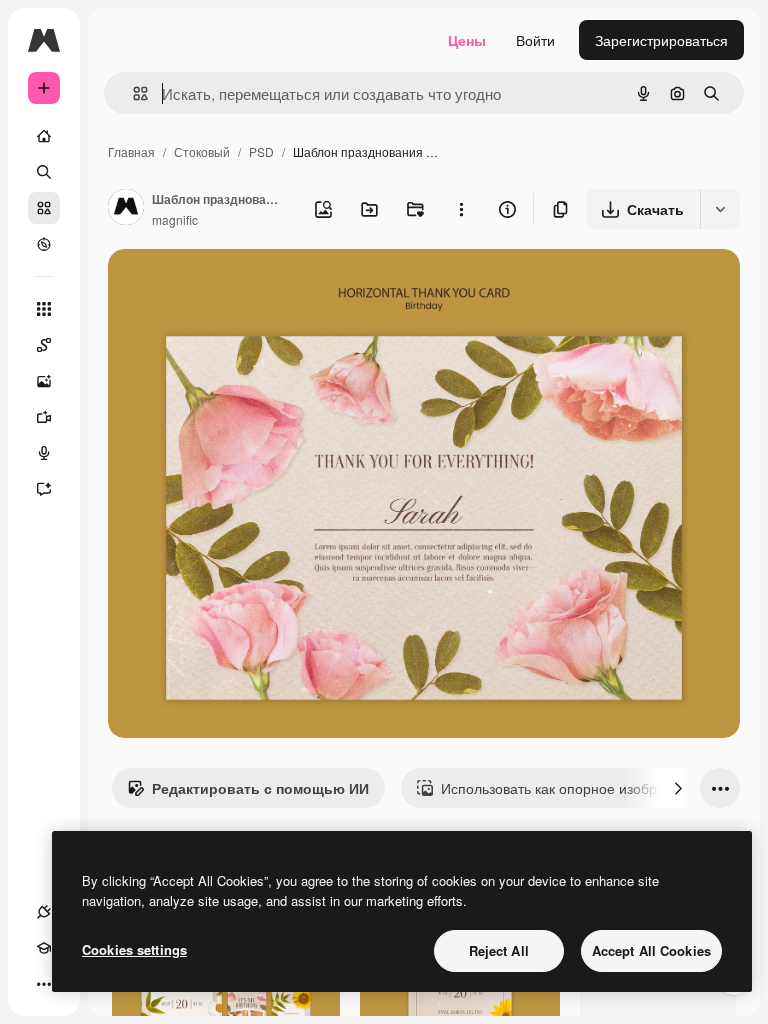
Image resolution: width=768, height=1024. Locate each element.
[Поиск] (44, 172)
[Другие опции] (461, 209)
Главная (131, 151)
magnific (175, 219)
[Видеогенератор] (44, 417)
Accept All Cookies (651, 950)
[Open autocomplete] (132, 93)
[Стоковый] (44, 208)
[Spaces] (44, 345)
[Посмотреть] (44, 244)
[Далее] (678, 788)
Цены (467, 40)
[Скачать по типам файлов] (720, 209)
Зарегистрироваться (661, 40)
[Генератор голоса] (44, 453)
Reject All (499, 950)
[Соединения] (44, 912)
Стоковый (202, 151)
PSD (261, 151)
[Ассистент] (44, 489)
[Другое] (44, 984)
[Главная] (44, 136)
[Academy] (44, 948)
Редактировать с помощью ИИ (260, 788)
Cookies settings (134, 949)
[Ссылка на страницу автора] (126, 209)
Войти (535, 40)
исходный (242, 287)
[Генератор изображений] (44, 381)
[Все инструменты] (44, 309)
